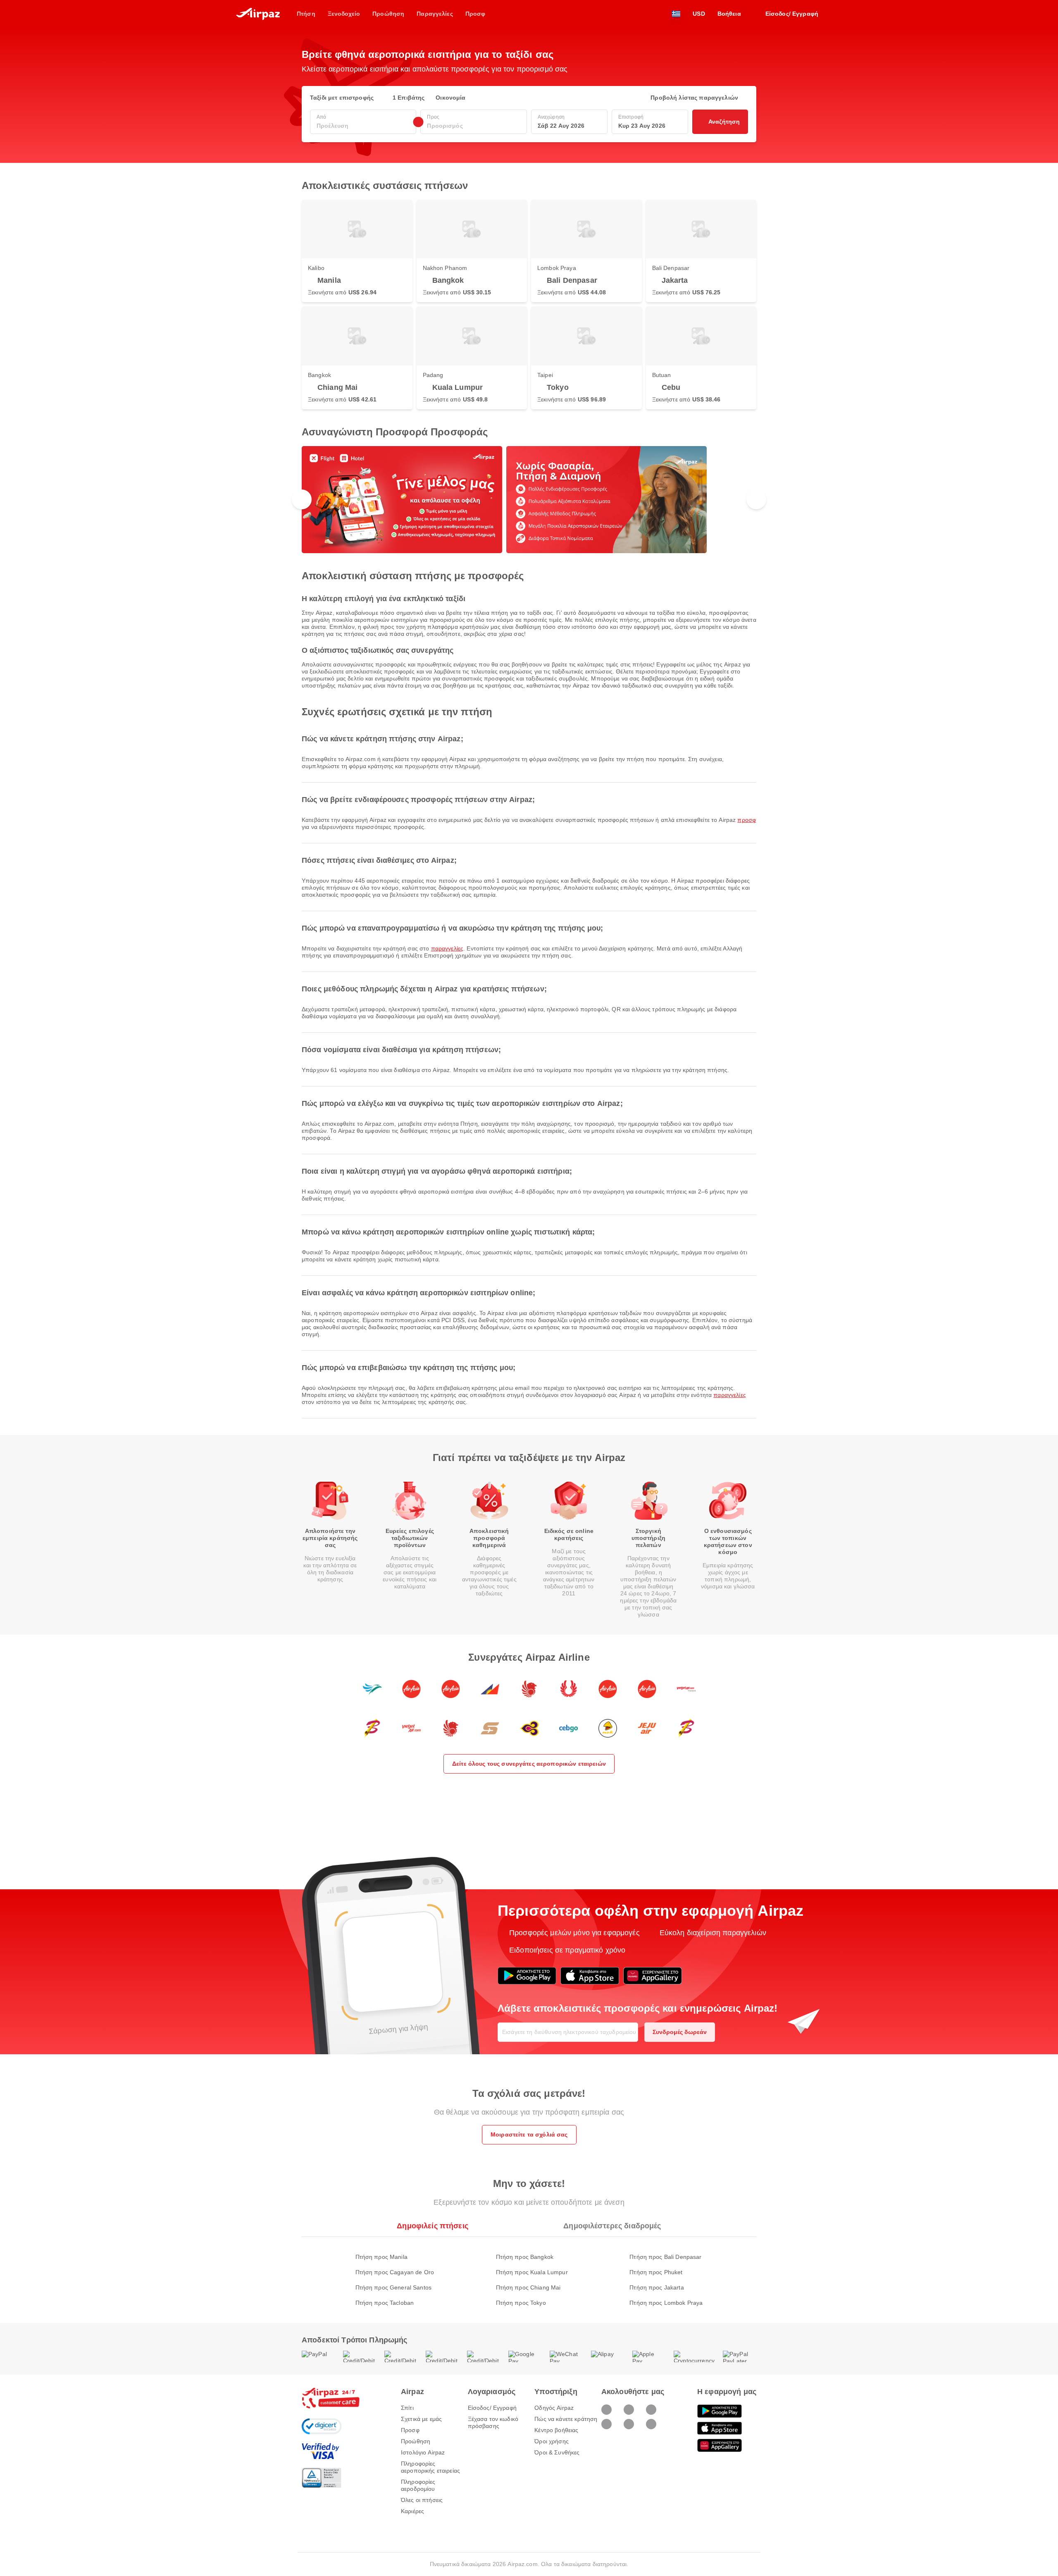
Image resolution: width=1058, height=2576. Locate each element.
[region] (529, 500)
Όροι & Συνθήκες (557, 2452)
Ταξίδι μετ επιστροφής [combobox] (342, 98)
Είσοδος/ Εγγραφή (492, 2408)
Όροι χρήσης (552, 2441)
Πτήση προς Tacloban (385, 2303)
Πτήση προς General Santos (394, 2287)
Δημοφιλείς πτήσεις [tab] (432, 2226)
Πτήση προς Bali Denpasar (665, 2257)
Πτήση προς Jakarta (657, 2287)
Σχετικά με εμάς (421, 2419)
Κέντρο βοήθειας (556, 2430)
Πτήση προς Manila (381, 2257)
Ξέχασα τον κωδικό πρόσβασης (493, 2422)
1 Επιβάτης (409, 98)
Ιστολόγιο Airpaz (423, 2452)
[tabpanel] (529, 2272)
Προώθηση (416, 2441)
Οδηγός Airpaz (554, 2408)
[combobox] (363, 126)
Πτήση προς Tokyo (521, 2303)
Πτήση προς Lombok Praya (666, 2303)
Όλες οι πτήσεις (422, 2500)
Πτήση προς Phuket (656, 2272)
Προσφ (747, 820)
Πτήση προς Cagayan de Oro (395, 2272)
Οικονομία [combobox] (450, 98)
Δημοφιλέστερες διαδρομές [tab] (612, 2226)
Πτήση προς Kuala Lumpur (532, 2272)
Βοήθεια (729, 14)
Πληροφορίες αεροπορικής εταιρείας (430, 2467)
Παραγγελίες (447, 948)
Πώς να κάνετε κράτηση (566, 2419)
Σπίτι (407, 2408)
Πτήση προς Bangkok (525, 2257)
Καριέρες (412, 2511)
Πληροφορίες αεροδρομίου (418, 2485)
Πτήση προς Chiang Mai (528, 2287)
